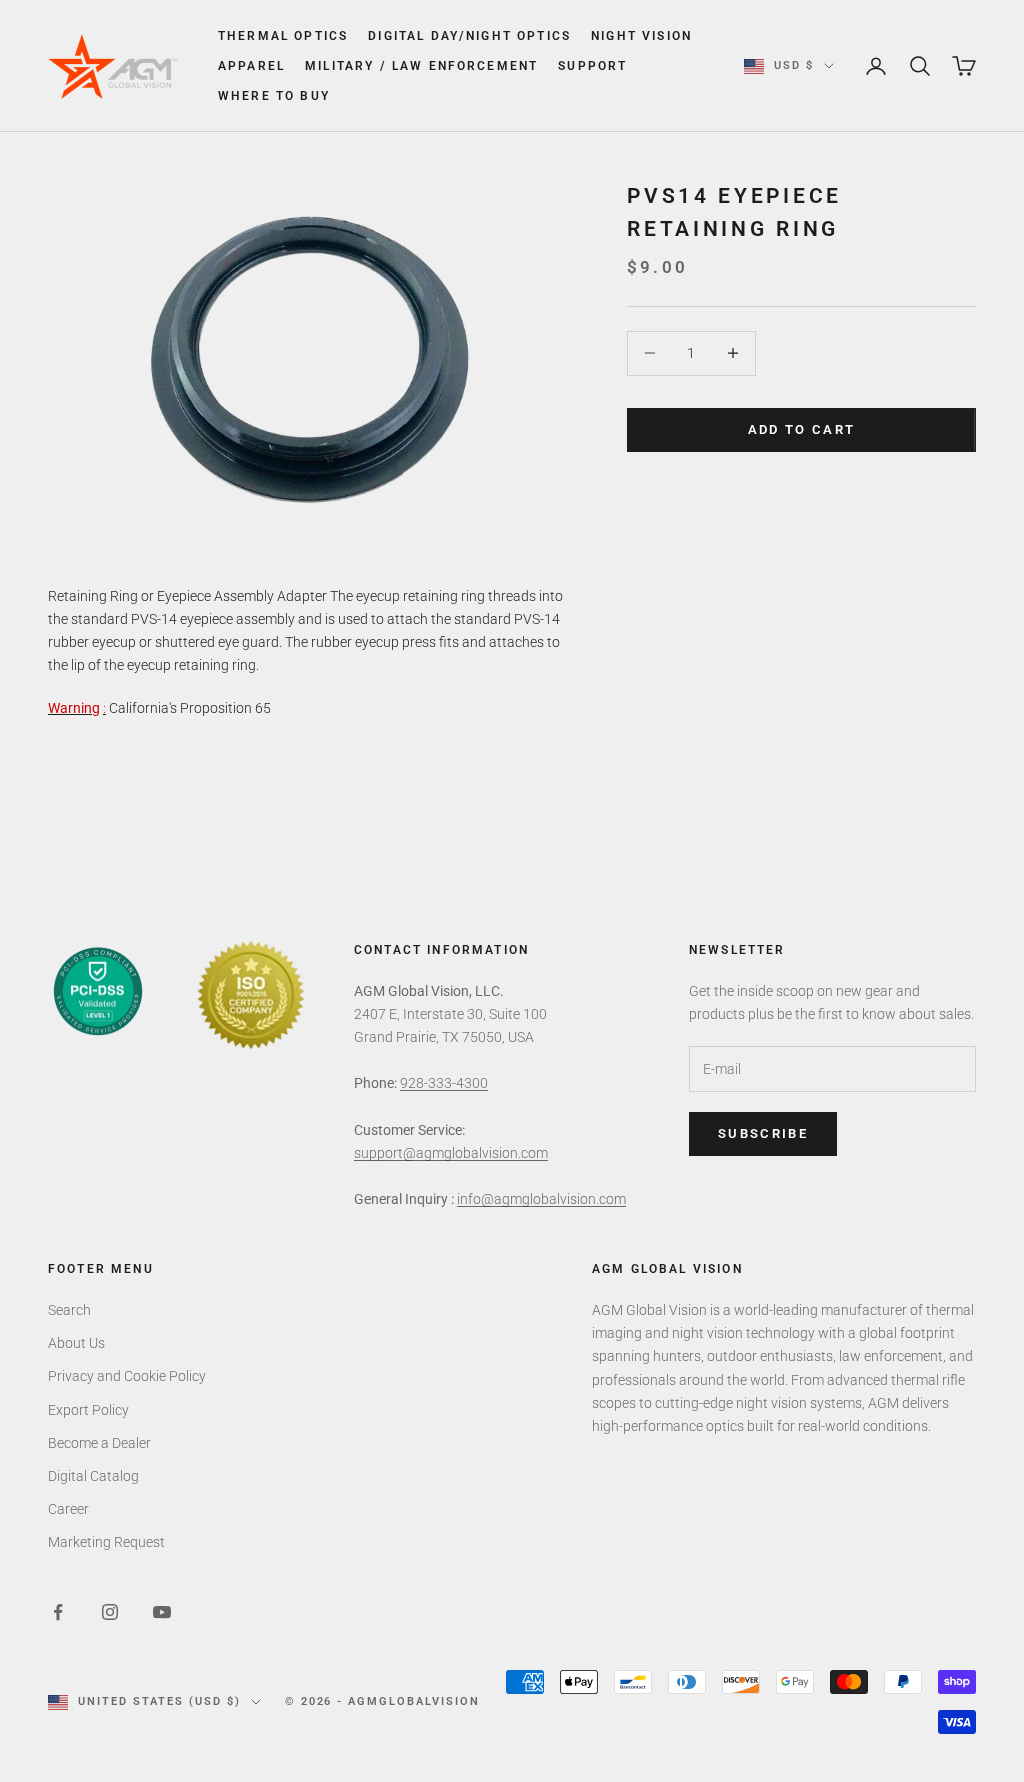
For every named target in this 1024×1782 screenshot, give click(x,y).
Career (68, 1509)
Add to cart (802, 429)
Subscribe (763, 1133)
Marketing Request (106, 1542)
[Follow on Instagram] (110, 1612)
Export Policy (88, 1410)
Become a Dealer (99, 1443)
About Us (76, 1343)
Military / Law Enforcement (421, 66)
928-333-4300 (444, 1083)
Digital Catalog (93, 1476)
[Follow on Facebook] (58, 1612)
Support (592, 66)
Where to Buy (274, 96)
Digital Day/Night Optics (469, 36)
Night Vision (641, 36)
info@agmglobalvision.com (541, 1199)
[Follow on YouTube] (162, 1612)
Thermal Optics (283, 36)
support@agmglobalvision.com (451, 1153)
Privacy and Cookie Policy (127, 1376)
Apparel (251, 66)
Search (69, 1310)
